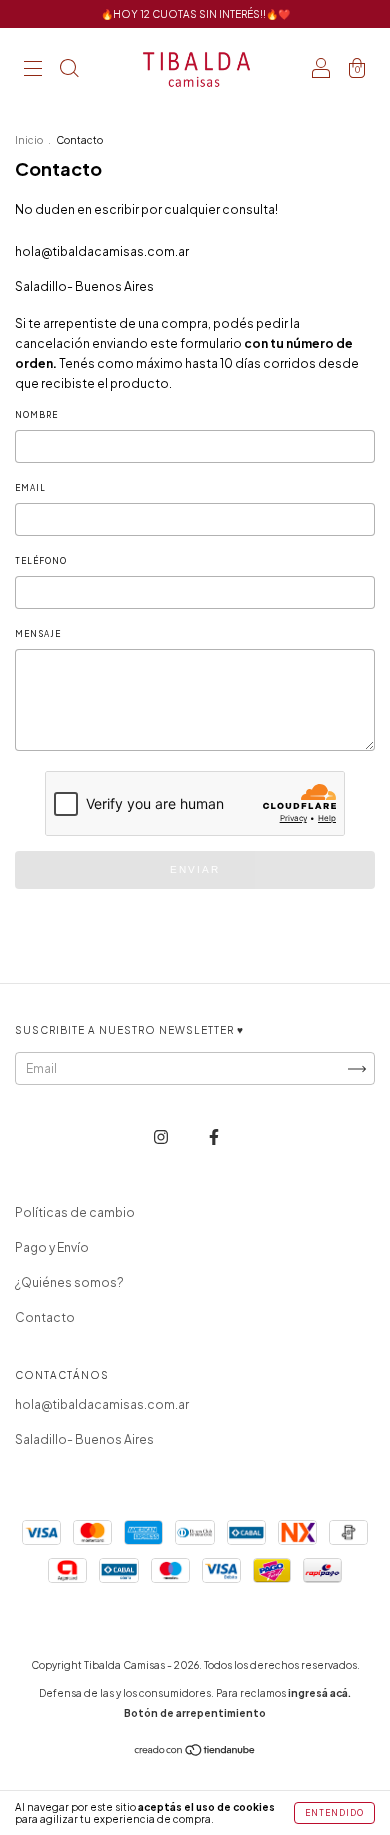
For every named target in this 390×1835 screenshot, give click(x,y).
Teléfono (41, 561)
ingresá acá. (319, 1693)
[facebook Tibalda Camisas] (214, 1136)
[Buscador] (69, 70)
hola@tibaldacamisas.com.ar (102, 251)
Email (30, 488)
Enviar (195, 869)
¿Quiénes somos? (69, 1282)
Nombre (36, 415)
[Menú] (33, 70)
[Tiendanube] (195, 1752)
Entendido (334, 1813)
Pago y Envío (52, 1247)
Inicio (29, 140)
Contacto (45, 1317)
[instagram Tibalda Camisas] (162, 1136)
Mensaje (38, 634)
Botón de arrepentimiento (195, 1713)
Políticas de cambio (75, 1212)
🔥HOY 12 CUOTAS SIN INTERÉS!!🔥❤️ (195, 14)
